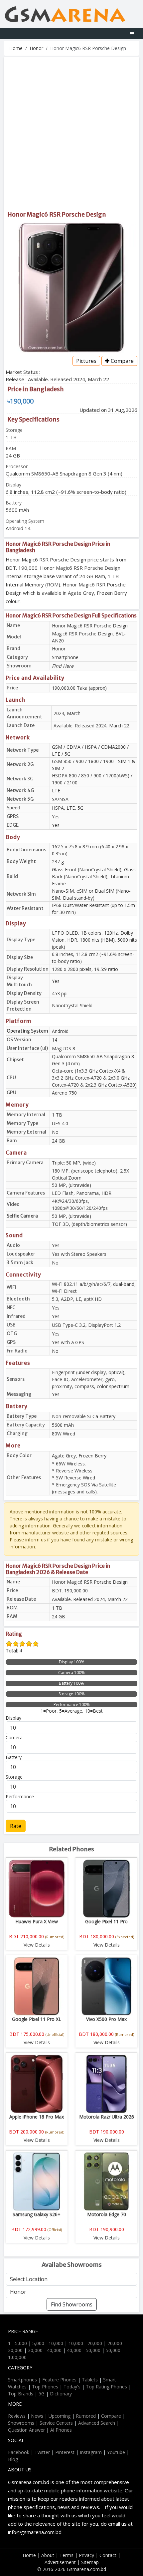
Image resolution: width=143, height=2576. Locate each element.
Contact (108, 2555)
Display (13, 1718)
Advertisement (60, 2562)
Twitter (42, 2452)
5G (42, 2394)
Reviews (17, 2416)
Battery (14, 1757)
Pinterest (65, 2452)
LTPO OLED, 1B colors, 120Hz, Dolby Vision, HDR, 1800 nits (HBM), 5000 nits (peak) (94, 940)
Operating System (27, 1031)
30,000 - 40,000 (45, 2350)
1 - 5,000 (17, 2343)
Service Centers (56, 2423)
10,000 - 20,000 (85, 2343)
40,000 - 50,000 (84, 2350)
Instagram (91, 2452)
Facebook (19, 2452)
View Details (37, 1945)
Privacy (86, 2555)
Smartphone (65, 657)
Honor (36, 48)
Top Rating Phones (106, 2387)
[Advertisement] (71, 134)
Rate (16, 1826)
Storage (14, 1777)
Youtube (116, 2452)
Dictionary (61, 2394)
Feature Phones (59, 2380)
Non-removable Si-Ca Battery (84, 1416)
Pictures (86, 361)
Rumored (86, 2416)
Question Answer (26, 2430)
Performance (20, 1796)
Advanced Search (97, 2423)
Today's (72, 2387)
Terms (67, 2555)
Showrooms (21, 2423)
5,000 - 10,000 (48, 2343)
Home (16, 48)
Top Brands (21, 2394)
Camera (14, 1737)
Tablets (90, 2380)
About (48, 2555)
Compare (122, 361)
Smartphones (22, 2380)
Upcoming (60, 2416)
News (37, 2416)
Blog (13, 2459)
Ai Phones (61, 2430)
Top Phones (45, 2387)
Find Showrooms (72, 2304)
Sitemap (90, 2562)
